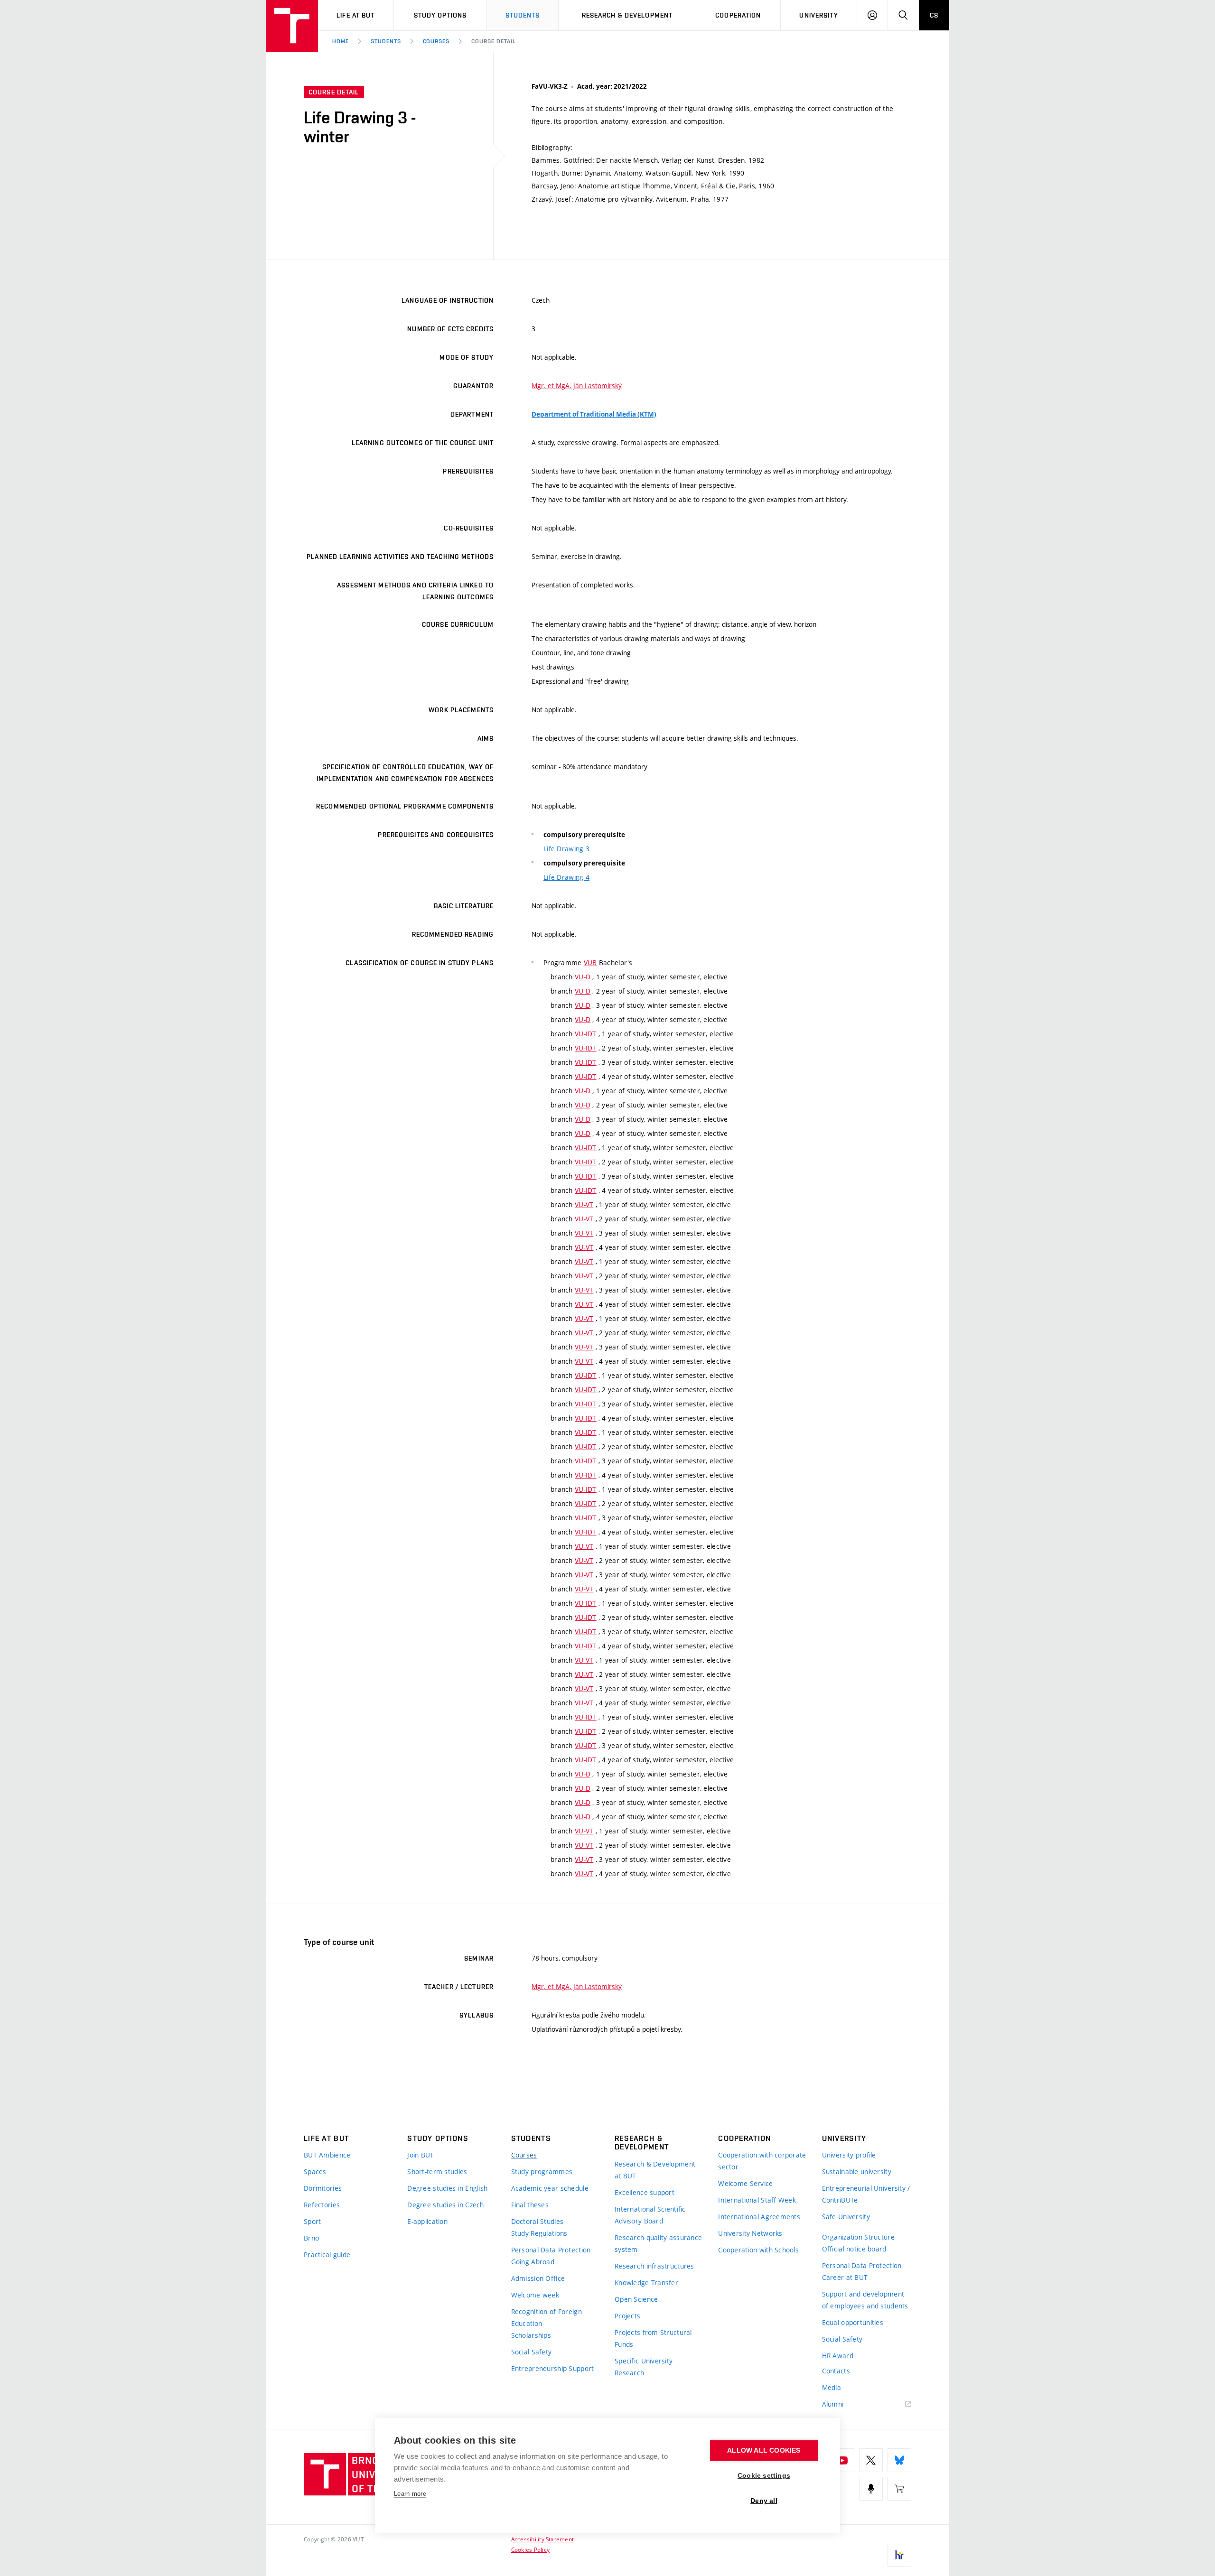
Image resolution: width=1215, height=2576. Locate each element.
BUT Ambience (327, 2155)
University (818, 15)
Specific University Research (644, 2367)
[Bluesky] (899, 2460)
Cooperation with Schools (758, 2250)
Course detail (493, 41)
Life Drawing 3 (566, 849)
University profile (849, 2155)
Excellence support (645, 2192)
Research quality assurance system (658, 2243)
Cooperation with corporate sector (762, 2161)
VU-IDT (586, 1034)
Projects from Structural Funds (653, 2338)
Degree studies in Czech (445, 2205)
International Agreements (759, 2217)
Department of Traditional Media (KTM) (594, 414)
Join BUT (421, 2155)
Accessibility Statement (543, 2539)
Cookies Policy (530, 2549)
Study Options (440, 15)
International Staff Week (757, 2200)
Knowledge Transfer (646, 2283)
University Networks (750, 2233)
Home (341, 41)
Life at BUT (355, 15)
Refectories (322, 2205)
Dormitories (323, 2188)
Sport (312, 2221)
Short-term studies (437, 2171)
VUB (590, 963)
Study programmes (542, 2171)
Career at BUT (845, 2277)
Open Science (636, 2299)
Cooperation (738, 15)
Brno (311, 2238)
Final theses (530, 2205)
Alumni (833, 2404)
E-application (427, 2221)
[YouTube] (842, 2460)
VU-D (583, 977)
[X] (871, 2460)
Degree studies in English (447, 2188)
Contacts (836, 2371)
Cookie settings (764, 2476)
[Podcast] (871, 2489)
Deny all (764, 2501)
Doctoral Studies (537, 2221)
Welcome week (535, 2295)
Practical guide (327, 2255)
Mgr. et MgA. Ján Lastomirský (577, 386)
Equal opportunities (853, 2322)
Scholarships (531, 2335)
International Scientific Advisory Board (650, 2215)
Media (832, 2387)
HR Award (838, 2356)
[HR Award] (899, 2555)
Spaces (315, 2171)
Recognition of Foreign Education (547, 2317)
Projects (627, 2316)
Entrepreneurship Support (553, 2368)
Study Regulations (539, 2233)
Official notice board (854, 2249)
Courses (436, 41)
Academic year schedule (550, 2188)
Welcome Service (745, 2183)
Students (523, 15)
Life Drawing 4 (566, 877)
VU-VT (584, 1204)
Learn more (410, 2494)
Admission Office (538, 2278)
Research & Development (627, 15)
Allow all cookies (764, 2450)
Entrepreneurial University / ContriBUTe (866, 2194)
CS (934, 15)
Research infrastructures (654, 2266)
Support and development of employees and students (865, 2300)
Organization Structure (858, 2237)
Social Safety (532, 2352)
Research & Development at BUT (655, 2170)
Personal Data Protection (551, 2250)
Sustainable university (857, 2171)
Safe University (846, 2217)
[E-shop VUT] (899, 2489)
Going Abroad (533, 2262)
